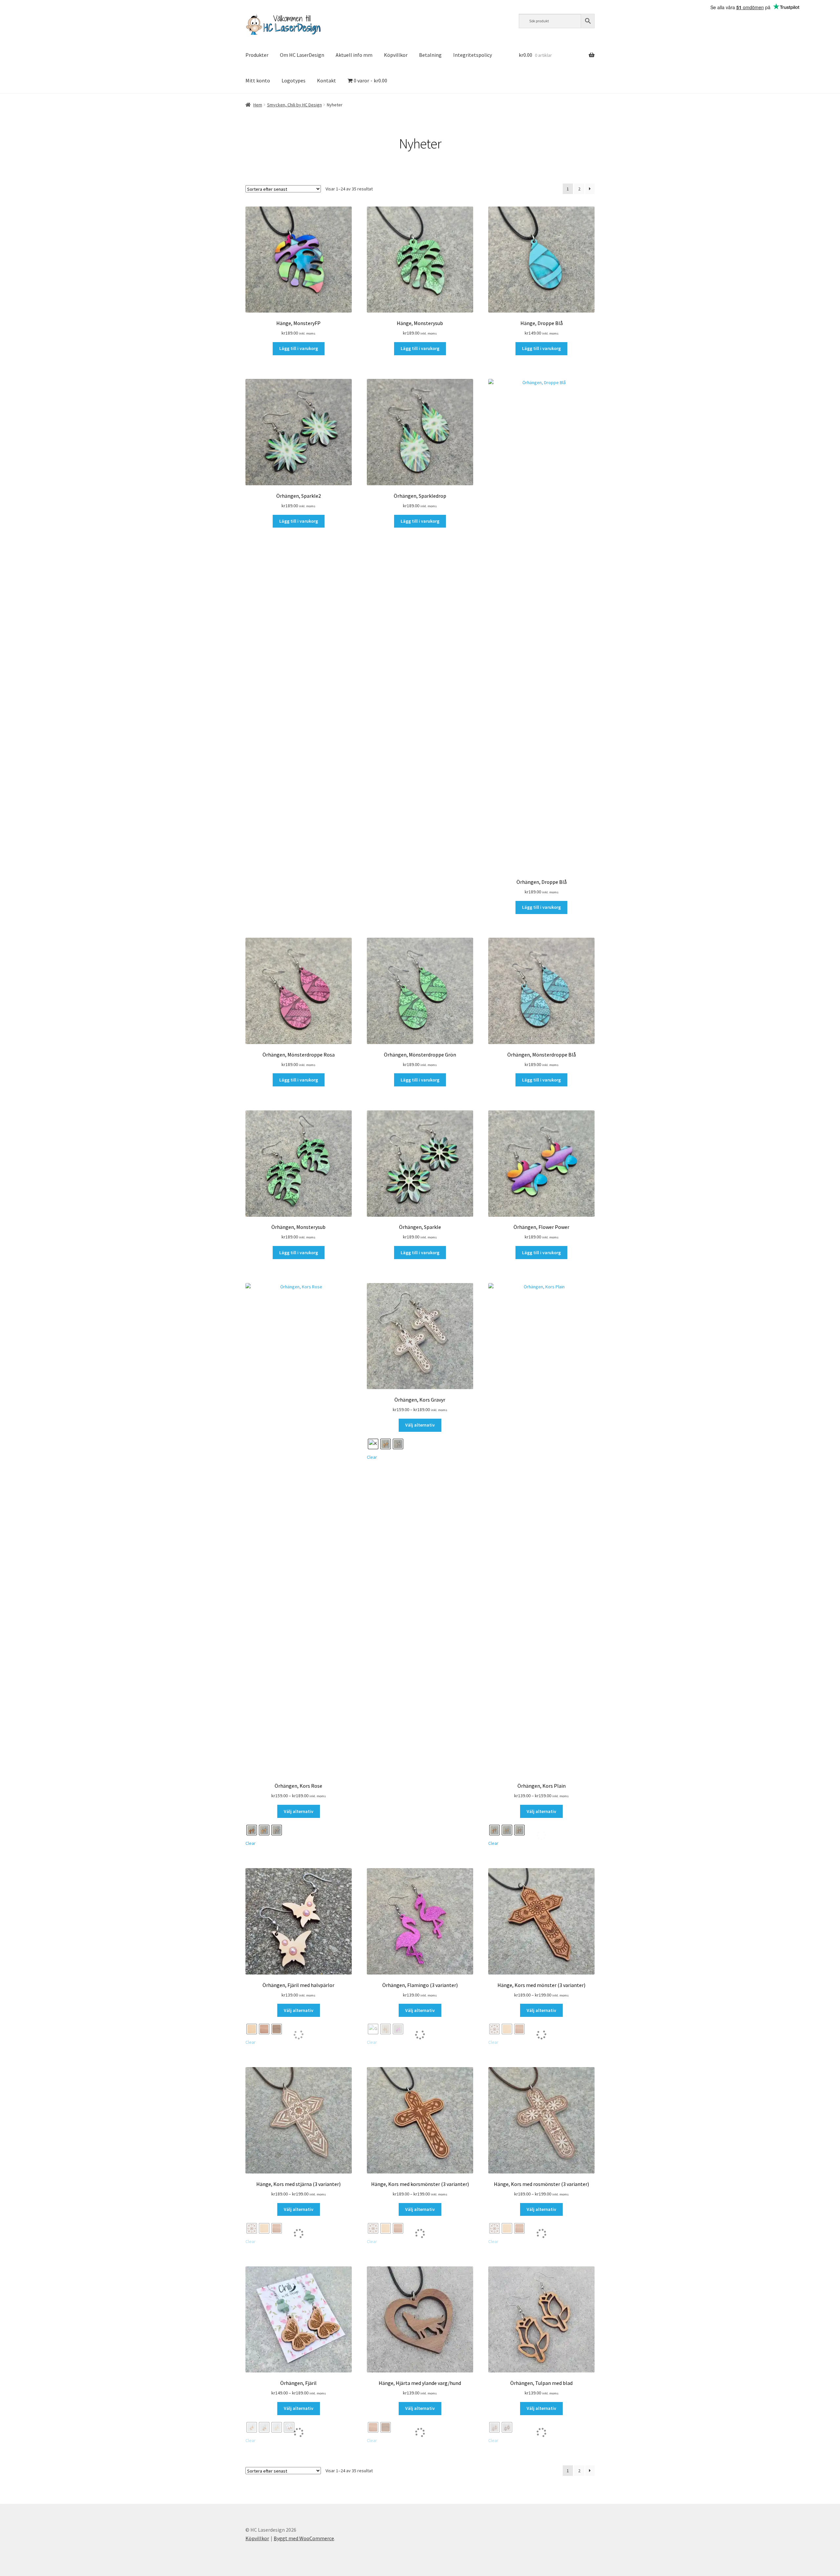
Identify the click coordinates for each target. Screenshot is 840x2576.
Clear (251, 1843)
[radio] (252, 1830)
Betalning (430, 55)
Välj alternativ (299, 1811)
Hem (258, 105)
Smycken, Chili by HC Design (294, 105)
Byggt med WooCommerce (304, 2538)
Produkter (257, 55)
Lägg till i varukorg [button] (299, 348)
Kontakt (326, 80)
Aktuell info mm (354, 55)
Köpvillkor (396, 55)
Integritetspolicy (472, 55)
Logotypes (294, 80)
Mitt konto (258, 80)
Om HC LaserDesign (302, 55)
